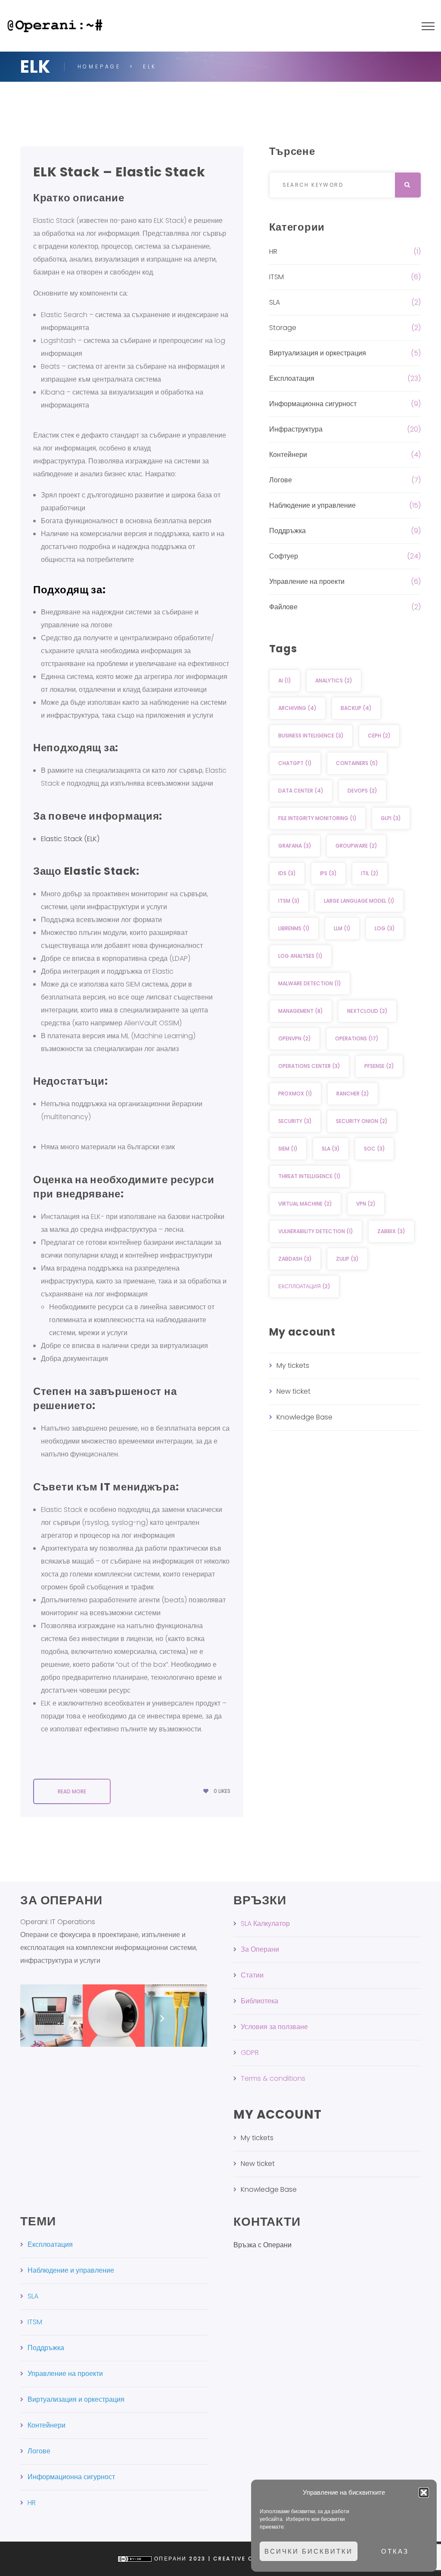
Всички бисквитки (309, 2551)
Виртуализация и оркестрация (318, 353)
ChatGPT (295, 763)
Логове (281, 480)
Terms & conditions (273, 2078)
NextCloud (367, 1011)
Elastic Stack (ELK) (70, 839)
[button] (424, 2493)
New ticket (293, 1391)
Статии (252, 1975)
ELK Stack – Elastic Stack (119, 172)
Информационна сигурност (313, 404)
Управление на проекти (307, 582)
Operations (357, 1038)
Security (295, 1121)
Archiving (297, 708)
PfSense (379, 1066)
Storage (283, 328)
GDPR (250, 2053)
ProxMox (295, 1094)
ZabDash (295, 1259)
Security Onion (362, 1121)
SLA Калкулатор (265, 1924)
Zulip (347, 1259)
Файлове (283, 607)
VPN (366, 1204)
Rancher (353, 1094)
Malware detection (310, 983)
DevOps (362, 791)
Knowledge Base (304, 1417)
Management (301, 1011)
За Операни (260, 1949)
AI (285, 680)
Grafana (295, 846)
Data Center (301, 791)
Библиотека (259, 2001)
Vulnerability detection (316, 1231)
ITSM (276, 277)
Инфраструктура (296, 429)
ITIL (370, 873)
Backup (356, 708)
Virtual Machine (305, 1204)
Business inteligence (311, 736)
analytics (334, 680)
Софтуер (284, 556)
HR (273, 251)
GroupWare (356, 846)
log (385, 928)
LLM (342, 928)
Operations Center (309, 1066)
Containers (357, 763)
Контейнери (288, 455)
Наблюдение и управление (312, 505)
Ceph (379, 736)
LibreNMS (294, 928)
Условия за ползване (274, 2027)
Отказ (395, 2551)
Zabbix (391, 1231)
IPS (328, 873)
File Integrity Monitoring (317, 818)
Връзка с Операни (262, 2245)
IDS (287, 873)
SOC (374, 1149)
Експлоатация (292, 378)
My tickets (293, 1365)
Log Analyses (300, 956)
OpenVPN (295, 1038)
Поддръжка (287, 531)
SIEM (288, 1149)
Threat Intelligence (309, 1176)
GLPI (391, 818)
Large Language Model (359, 901)
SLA (275, 302)
